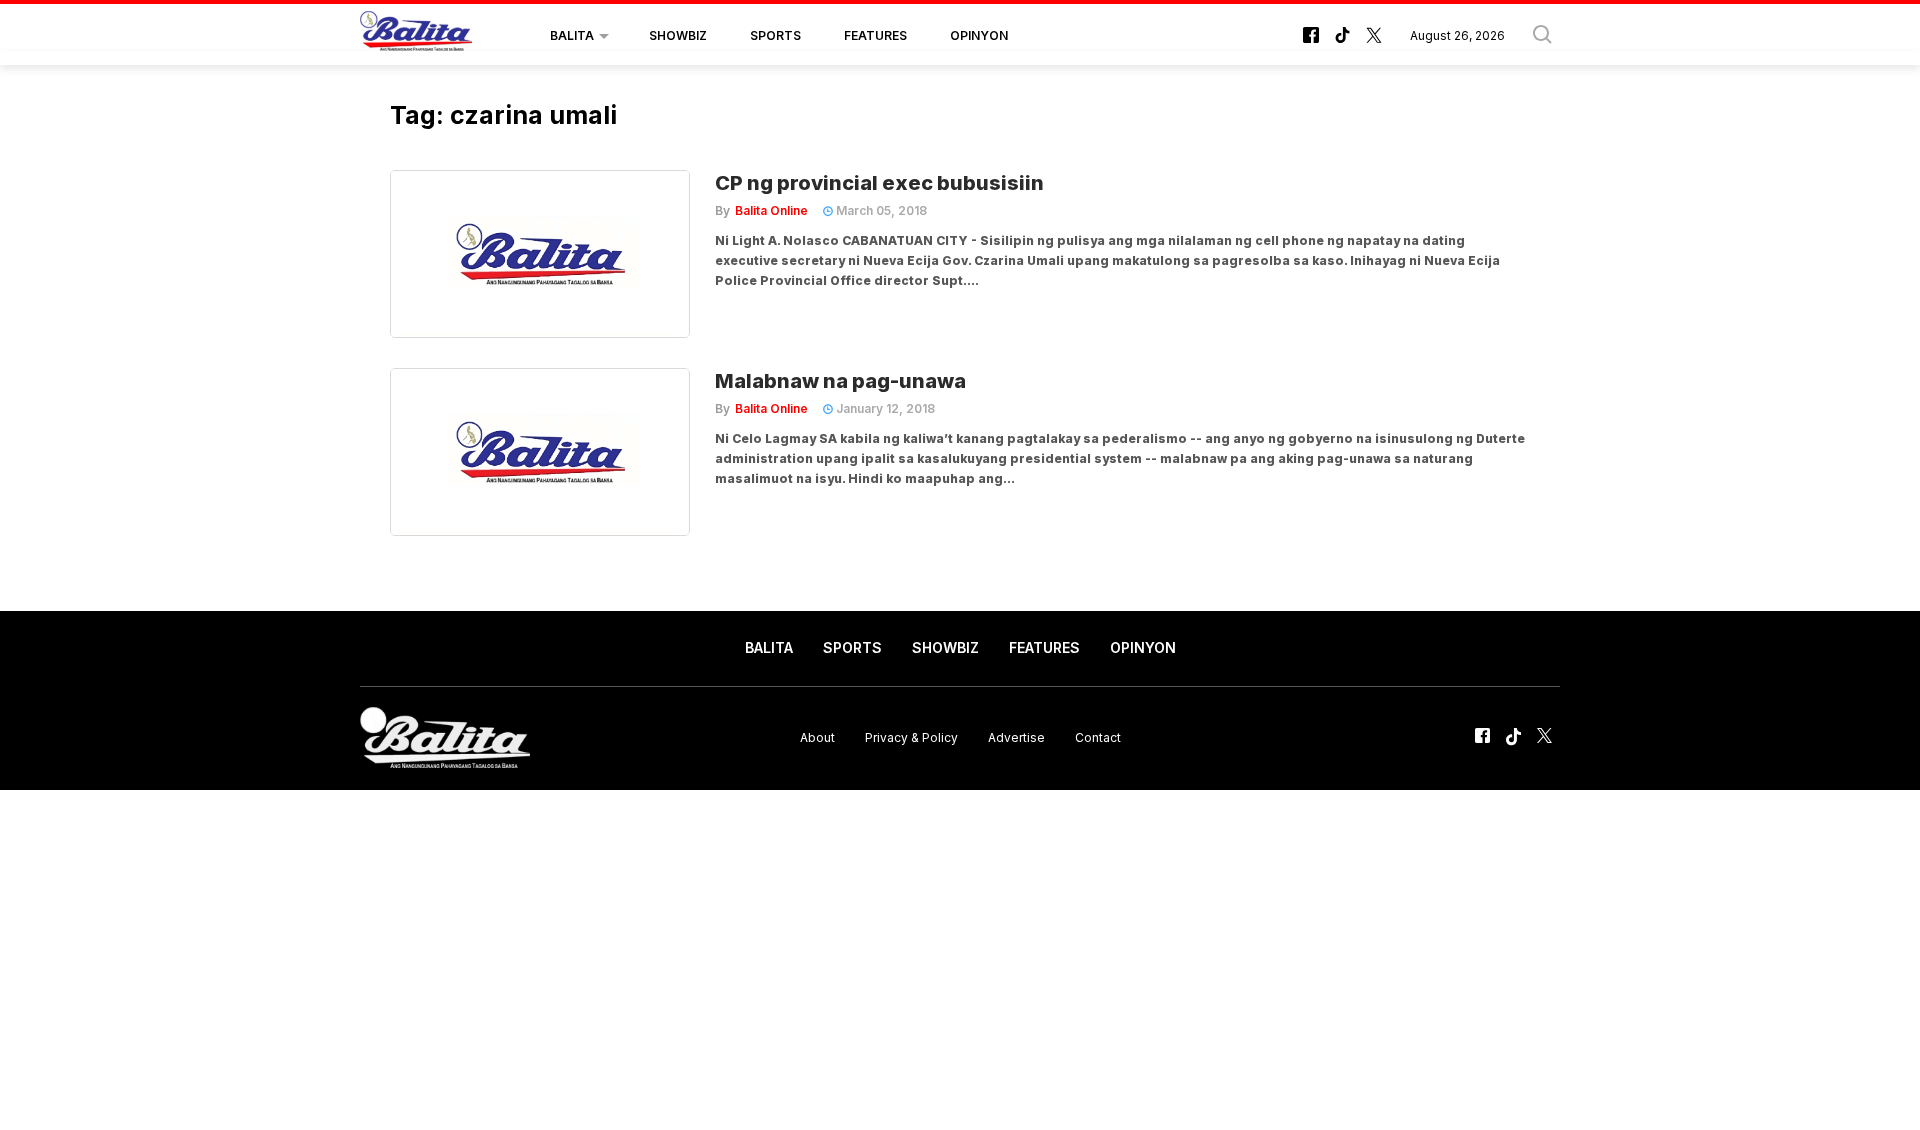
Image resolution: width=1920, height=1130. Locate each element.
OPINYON (979, 35)
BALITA (572, 35)
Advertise (1016, 737)
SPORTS (775, 35)
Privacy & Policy (911, 737)
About (817, 737)
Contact (1098, 737)
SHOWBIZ (678, 35)
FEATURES (875, 35)
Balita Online (771, 210)
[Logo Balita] (416, 36)
